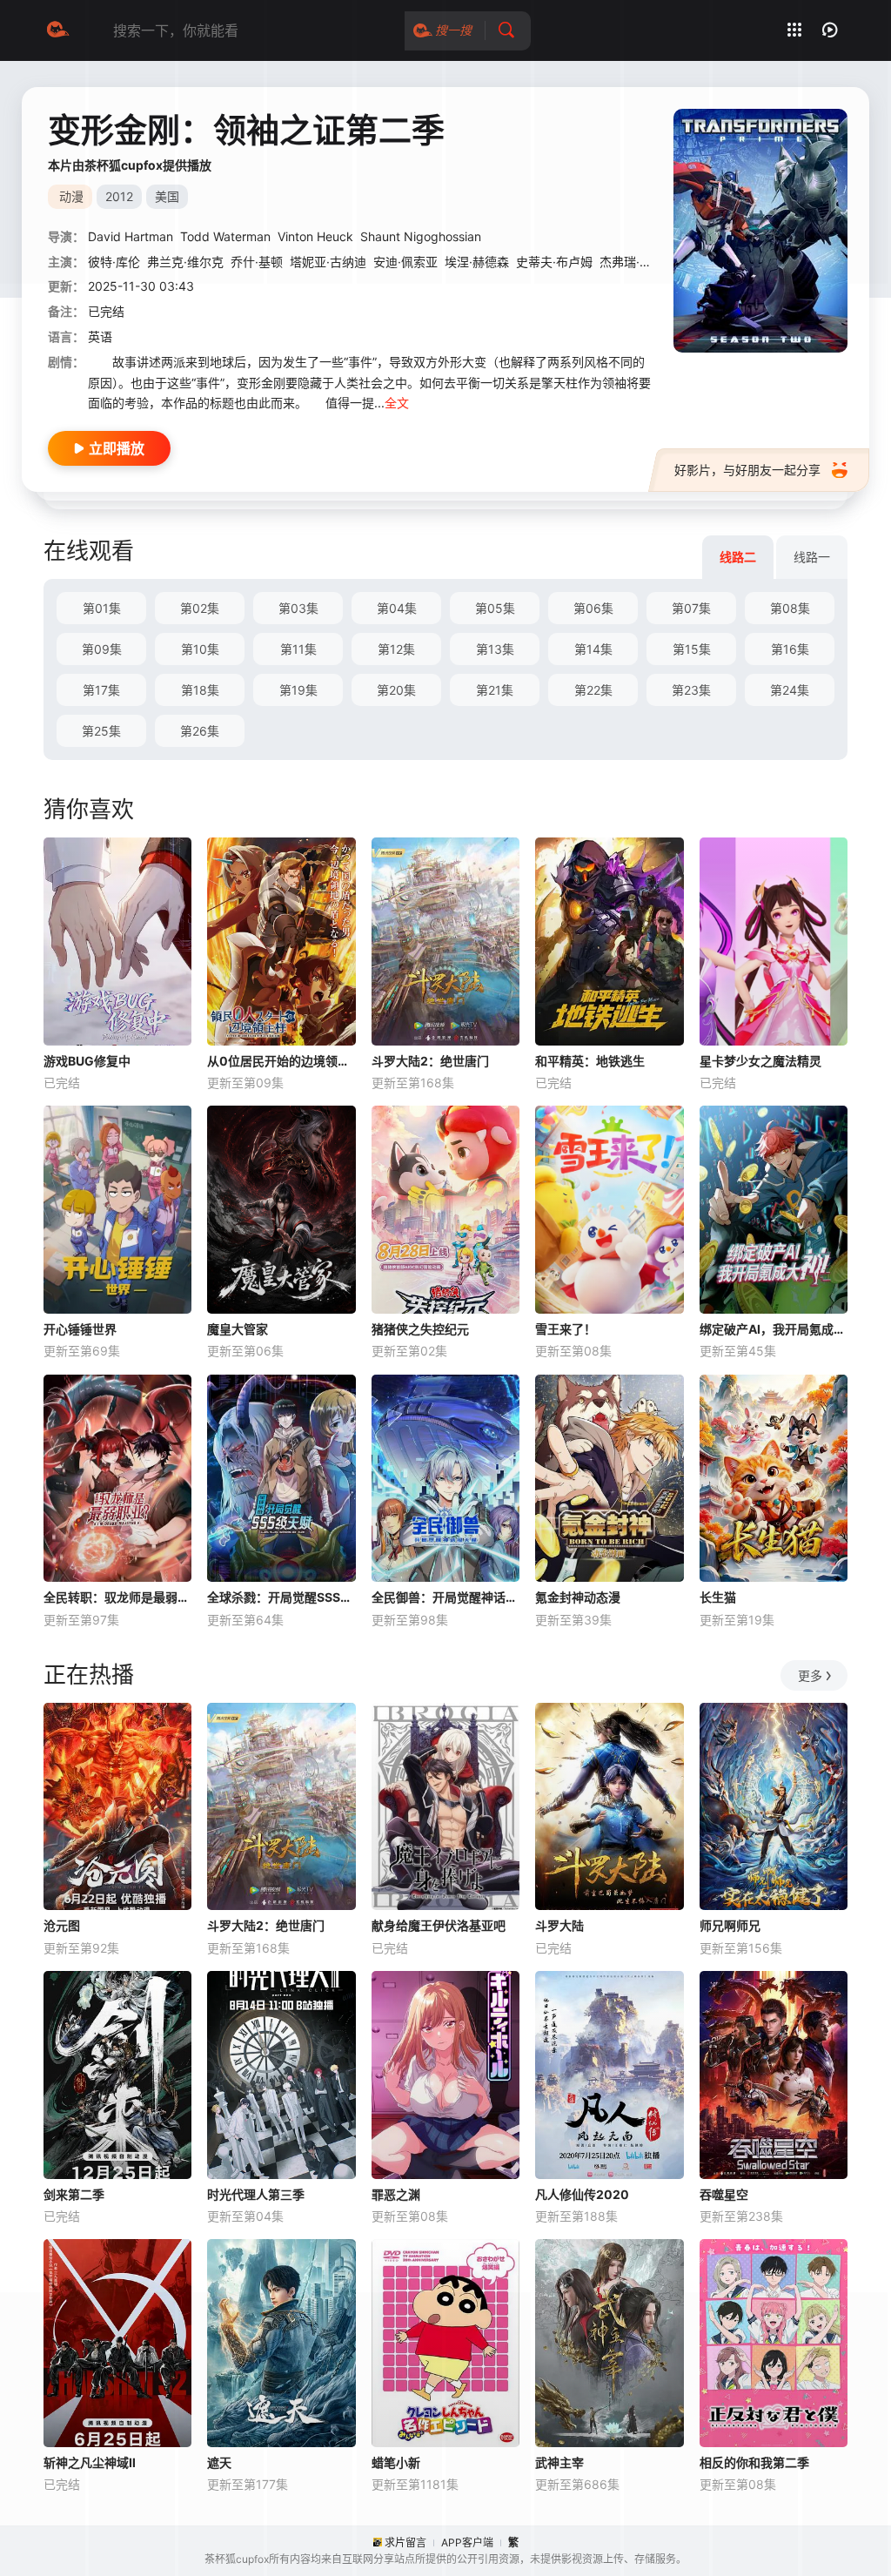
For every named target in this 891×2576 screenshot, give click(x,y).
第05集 (495, 608)
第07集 (691, 608)
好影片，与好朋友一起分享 (747, 470)
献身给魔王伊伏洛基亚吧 (439, 1925)
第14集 (593, 649)
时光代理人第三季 (256, 2194)
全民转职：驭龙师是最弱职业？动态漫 (117, 1597)
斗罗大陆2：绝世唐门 (430, 1061)
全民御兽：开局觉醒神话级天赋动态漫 (445, 1597)
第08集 (790, 608)
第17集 (101, 690)
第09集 (102, 649)
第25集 (101, 731)
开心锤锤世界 (80, 1329)
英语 (100, 336)
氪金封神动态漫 (578, 1597)
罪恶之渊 (396, 2194)
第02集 (200, 608)
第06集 (593, 608)
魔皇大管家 (238, 1329)
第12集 (396, 649)
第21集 (495, 690)
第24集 (790, 690)
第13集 (495, 649)
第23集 (691, 690)
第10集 (200, 649)
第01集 (102, 608)
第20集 (396, 690)
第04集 (397, 608)
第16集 (790, 649)
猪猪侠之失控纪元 (420, 1329)
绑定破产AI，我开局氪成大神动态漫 (774, 1329)
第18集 (200, 690)
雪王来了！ (566, 1329)
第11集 (298, 649)
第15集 (692, 649)
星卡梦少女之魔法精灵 (760, 1061)
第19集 (298, 690)
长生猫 (718, 1597)
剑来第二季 (74, 2194)
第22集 (593, 690)
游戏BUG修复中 (87, 1061)
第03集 (298, 608)
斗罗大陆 (559, 1925)
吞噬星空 (724, 2194)
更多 (810, 1675)
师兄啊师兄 (730, 1925)
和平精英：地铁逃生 (590, 1061)
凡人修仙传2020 (582, 2194)
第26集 (200, 731)
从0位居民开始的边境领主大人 (281, 1061)
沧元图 (62, 1925)
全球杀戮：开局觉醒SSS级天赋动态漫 (281, 1597)
